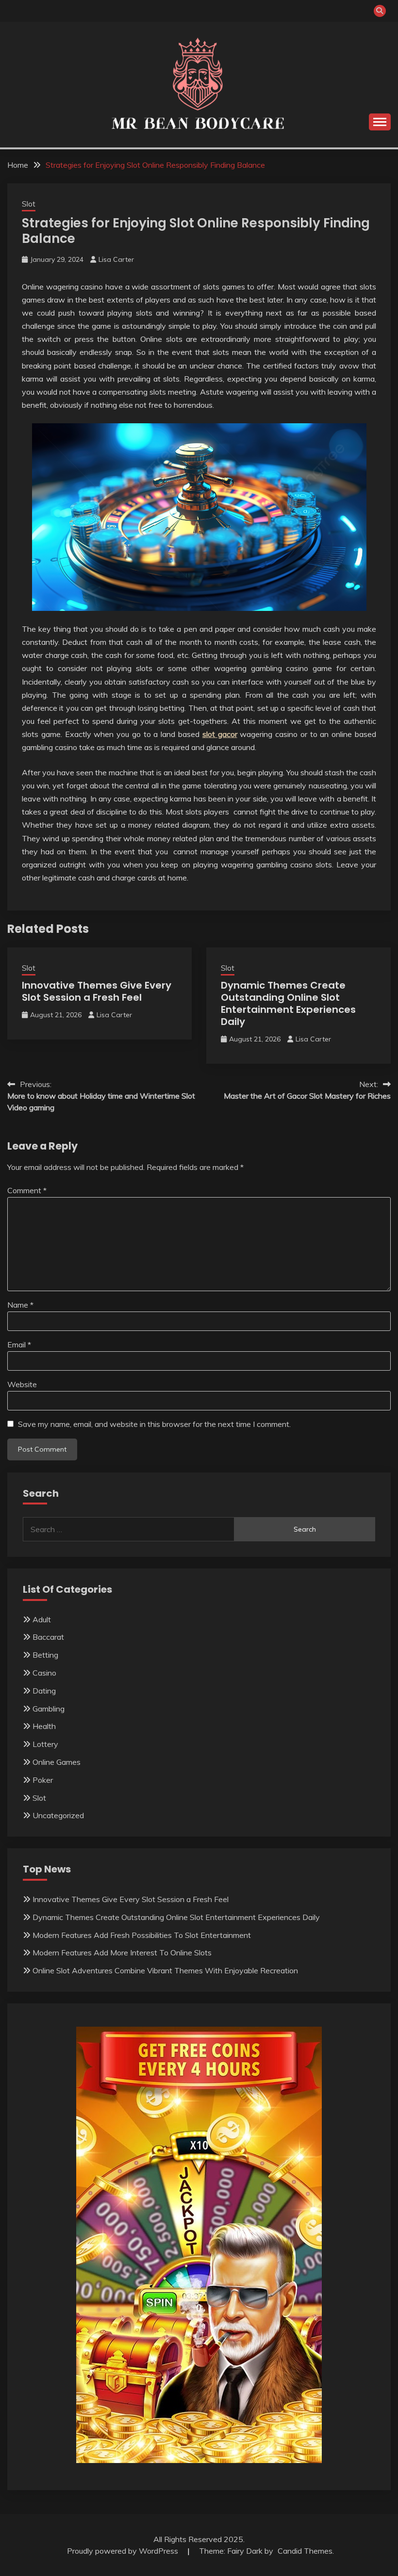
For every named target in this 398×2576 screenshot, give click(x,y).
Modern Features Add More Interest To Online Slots (122, 1952)
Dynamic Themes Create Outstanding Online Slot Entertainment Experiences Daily (288, 1003)
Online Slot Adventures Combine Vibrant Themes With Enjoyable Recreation (165, 1970)
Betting (45, 1655)
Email (19, 1344)
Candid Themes (305, 2551)
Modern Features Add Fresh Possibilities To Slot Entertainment (142, 1935)
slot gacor (220, 734)
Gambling (49, 1709)
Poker (43, 1780)
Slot (29, 204)
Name (20, 1305)
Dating (44, 1691)
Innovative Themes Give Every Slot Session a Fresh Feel (97, 991)
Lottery (45, 1744)
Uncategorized (58, 1815)
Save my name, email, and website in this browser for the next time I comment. (154, 1424)
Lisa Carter (116, 259)
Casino (44, 1673)
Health (44, 1726)
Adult (42, 1619)
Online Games (57, 1762)
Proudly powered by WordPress (124, 2551)
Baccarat (48, 1637)
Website (22, 1384)
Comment (27, 1190)
